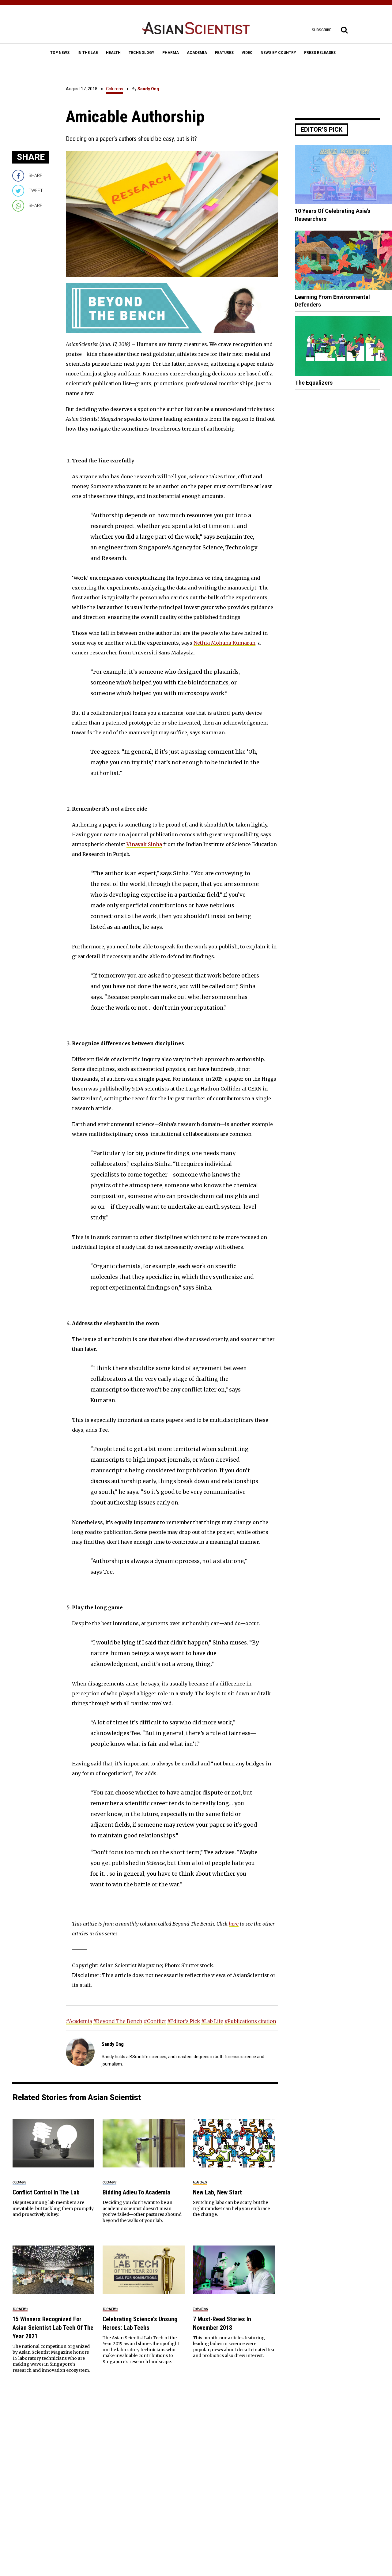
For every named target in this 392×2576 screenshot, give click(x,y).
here (234, 1924)
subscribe (322, 30)
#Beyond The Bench (118, 2021)
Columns (115, 89)
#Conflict (155, 2021)
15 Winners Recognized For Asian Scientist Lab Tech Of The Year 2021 (53, 2328)
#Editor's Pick (184, 2021)
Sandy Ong (148, 89)
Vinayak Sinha (144, 844)
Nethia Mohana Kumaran (224, 643)
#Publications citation (250, 2021)
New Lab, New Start (217, 2192)
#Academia (79, 2021)
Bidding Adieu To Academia (136, 2192)
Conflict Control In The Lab (46, 2192)
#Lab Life (212, 2021)
